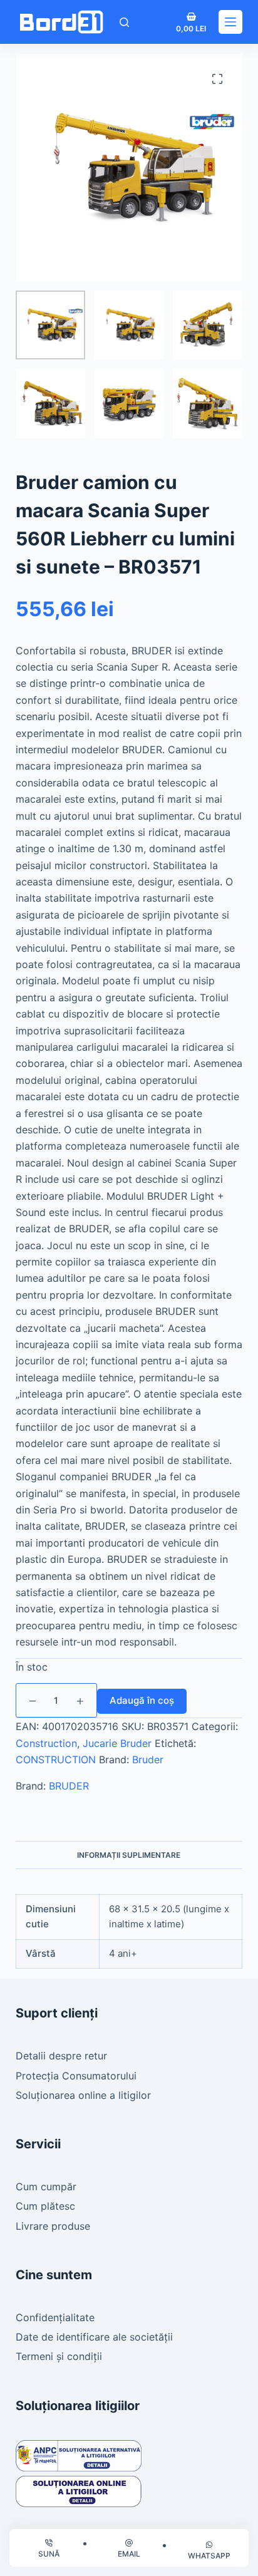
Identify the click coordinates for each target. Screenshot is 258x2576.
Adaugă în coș (142, 1700)
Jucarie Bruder (117, 1743)
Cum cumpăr (46, 2187)
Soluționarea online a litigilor (83, 2095)
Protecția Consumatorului (76, 2076)
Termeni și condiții (59, 2356)
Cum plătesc (45, 2206)
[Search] (124, 22)
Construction (46, 1743)
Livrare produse (53, 2226)
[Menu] (230, 22)
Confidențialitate (55, 2317)
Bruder (148, 1759)
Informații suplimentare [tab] (129, 1855)
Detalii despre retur (61, 2056)
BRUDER (69, 1786)
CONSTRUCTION (56, 1759)
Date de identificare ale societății (94, 2337)
